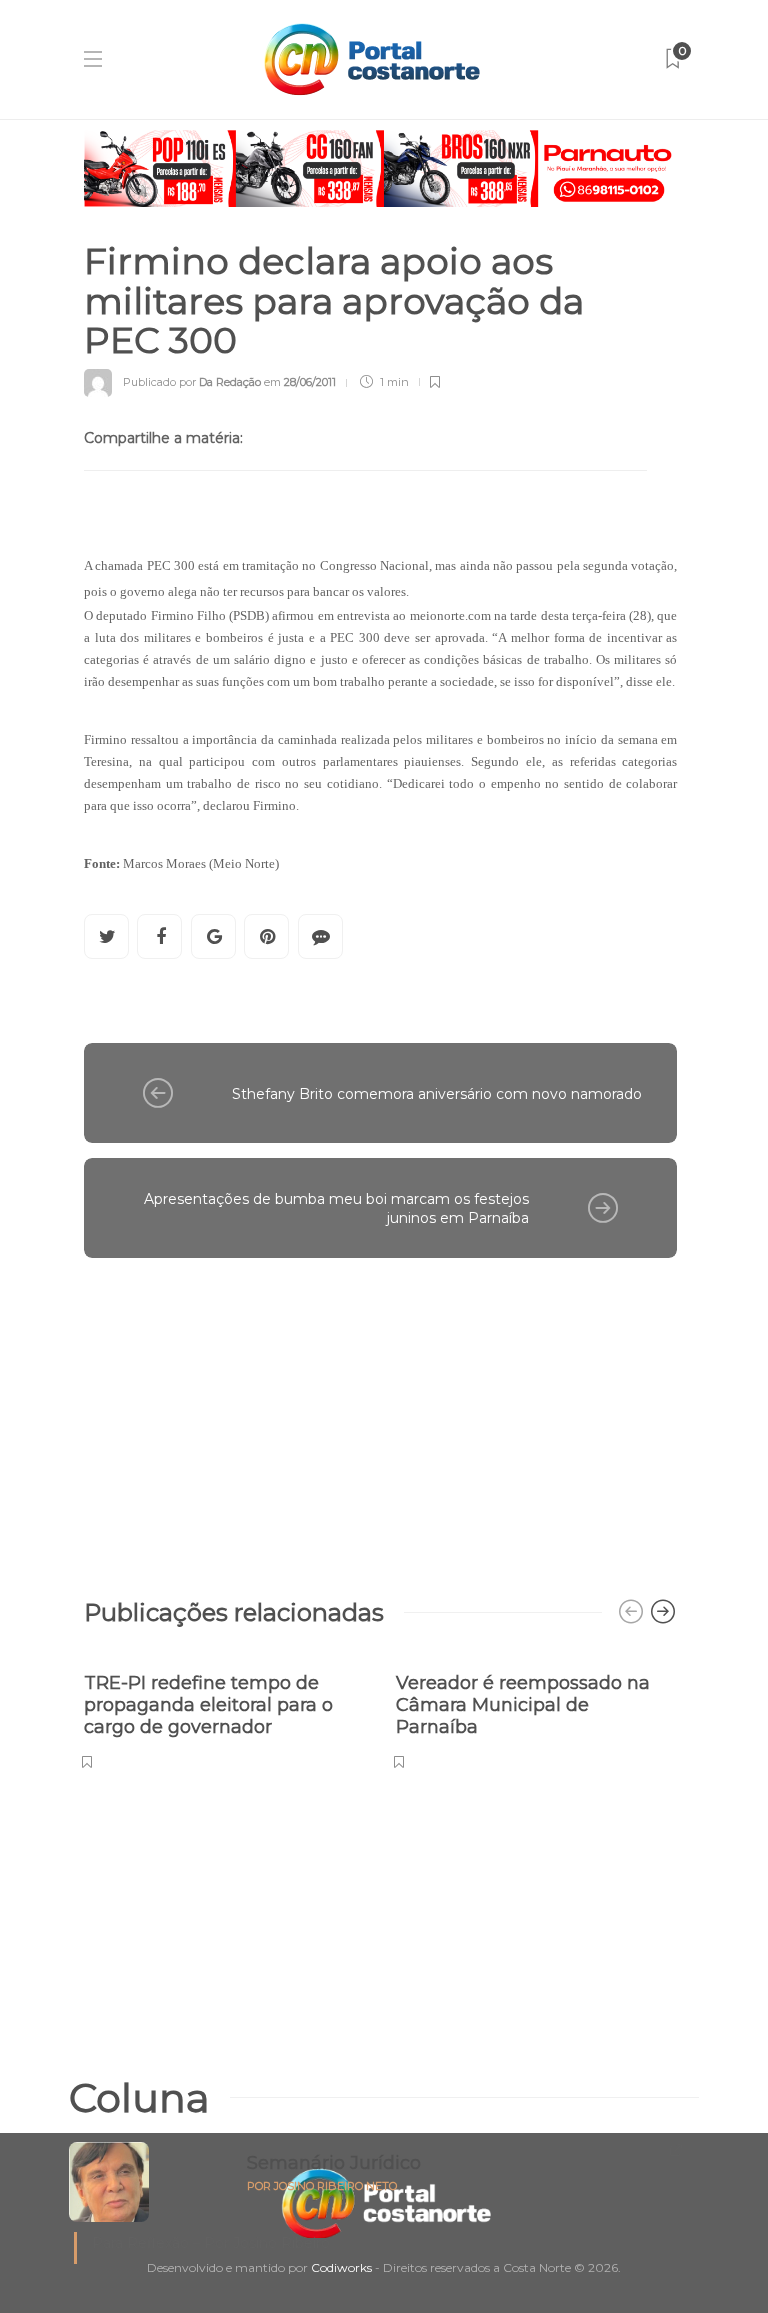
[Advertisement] (380, 1418)
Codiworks (341, 2267)
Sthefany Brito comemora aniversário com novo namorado (437, 1094)
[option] (225, 1710)
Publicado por (192, 382)
